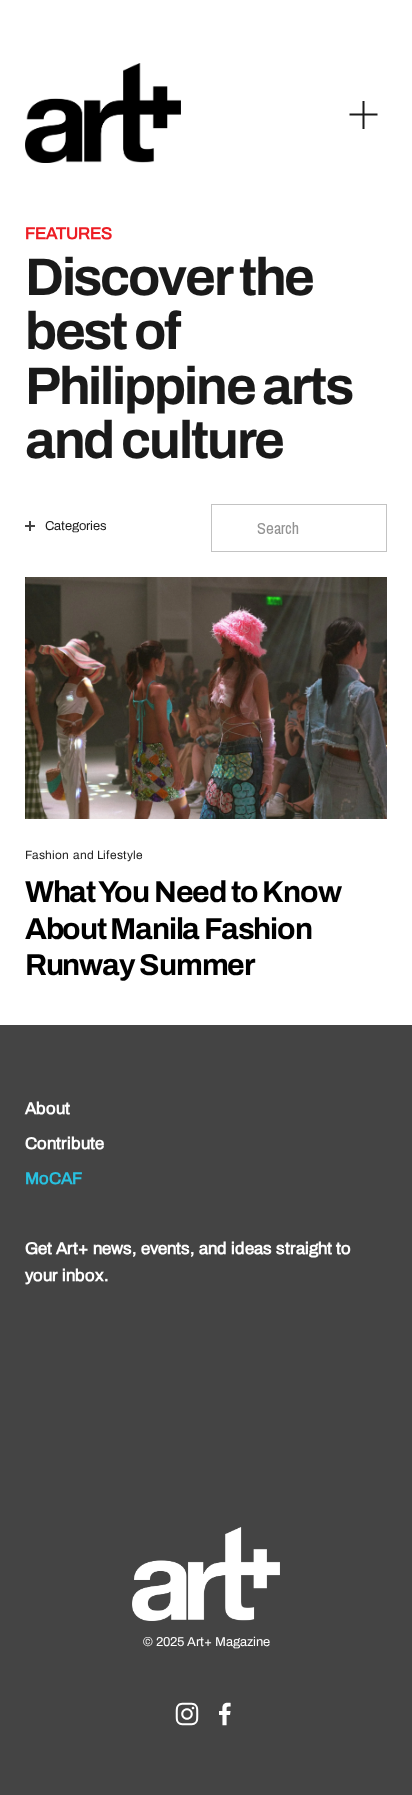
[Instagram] (187, 1714)
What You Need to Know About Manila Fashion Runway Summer (183, 927)
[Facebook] (225, 1714)
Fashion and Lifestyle (84, 855)
